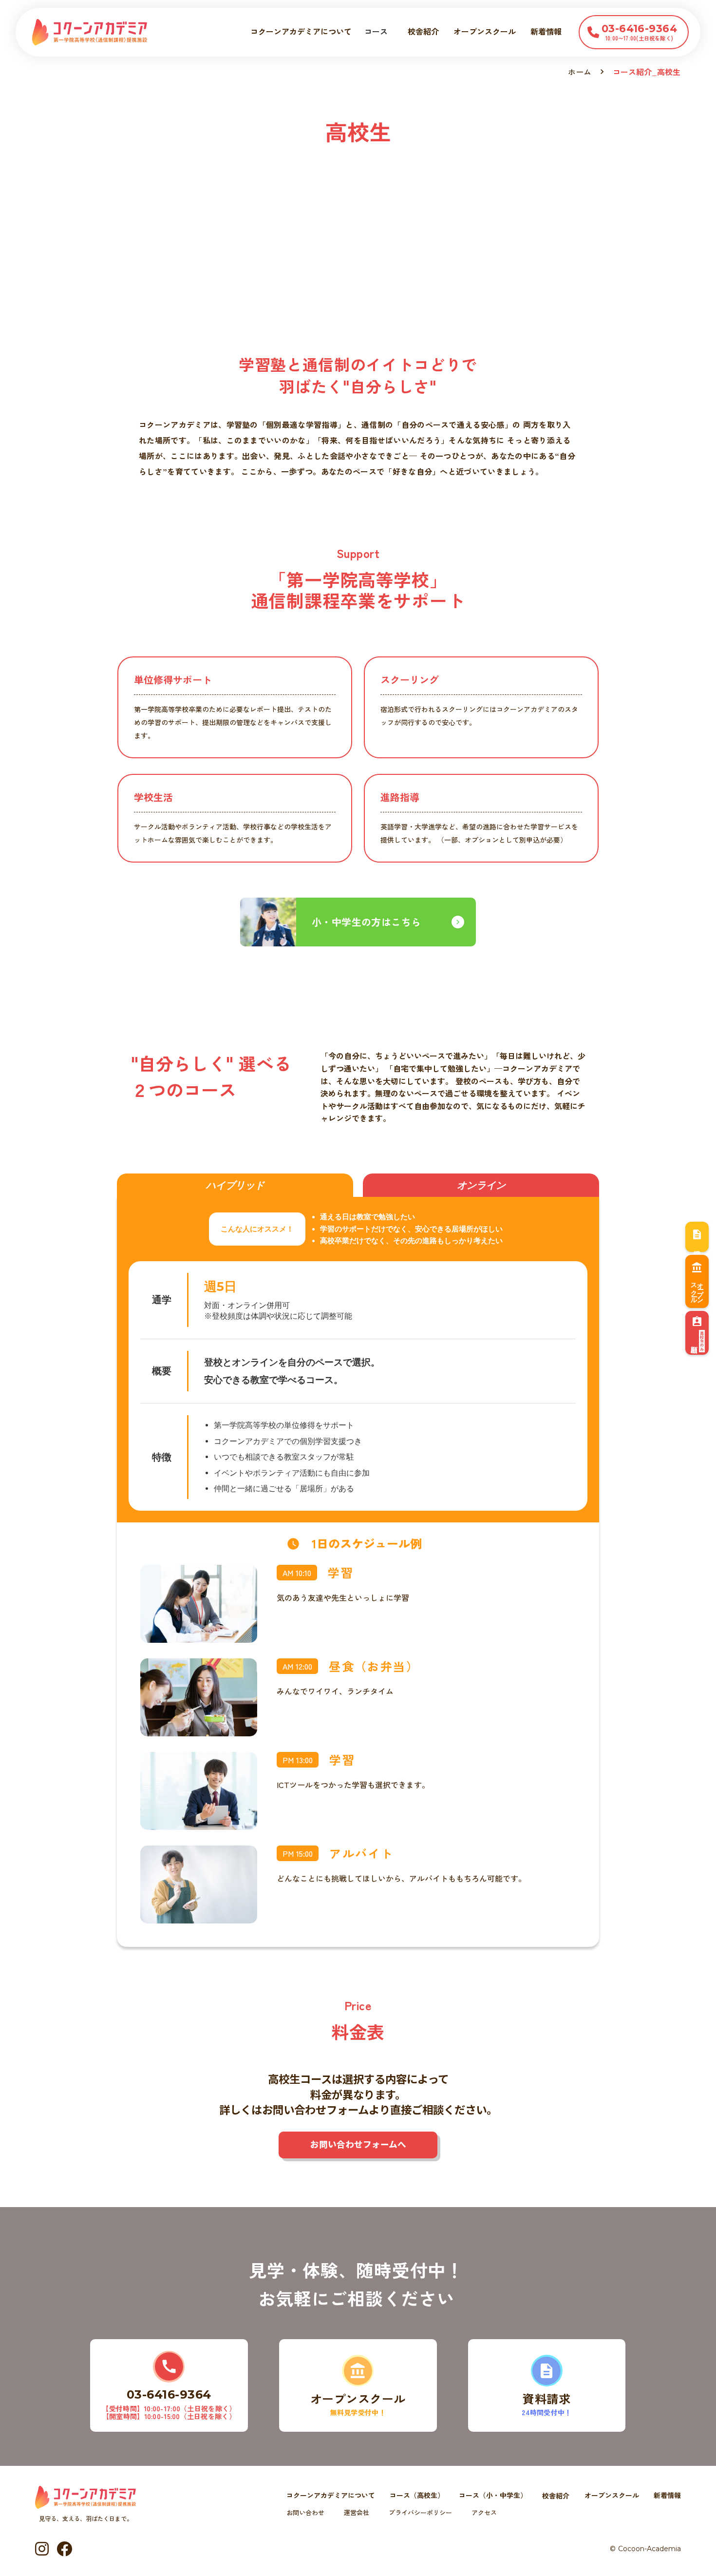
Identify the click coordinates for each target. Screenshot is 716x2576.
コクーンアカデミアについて (301, 31)
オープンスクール (612, 2496)
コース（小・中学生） (493, 2496)
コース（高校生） (417, 2496)
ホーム (580, 72)
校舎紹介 (423, 31)
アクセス (484, 2513)
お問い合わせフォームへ (358, 2144)
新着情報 (546, 31)
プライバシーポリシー (420, 2513)
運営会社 (357, 2513)
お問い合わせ (305, 2513)
